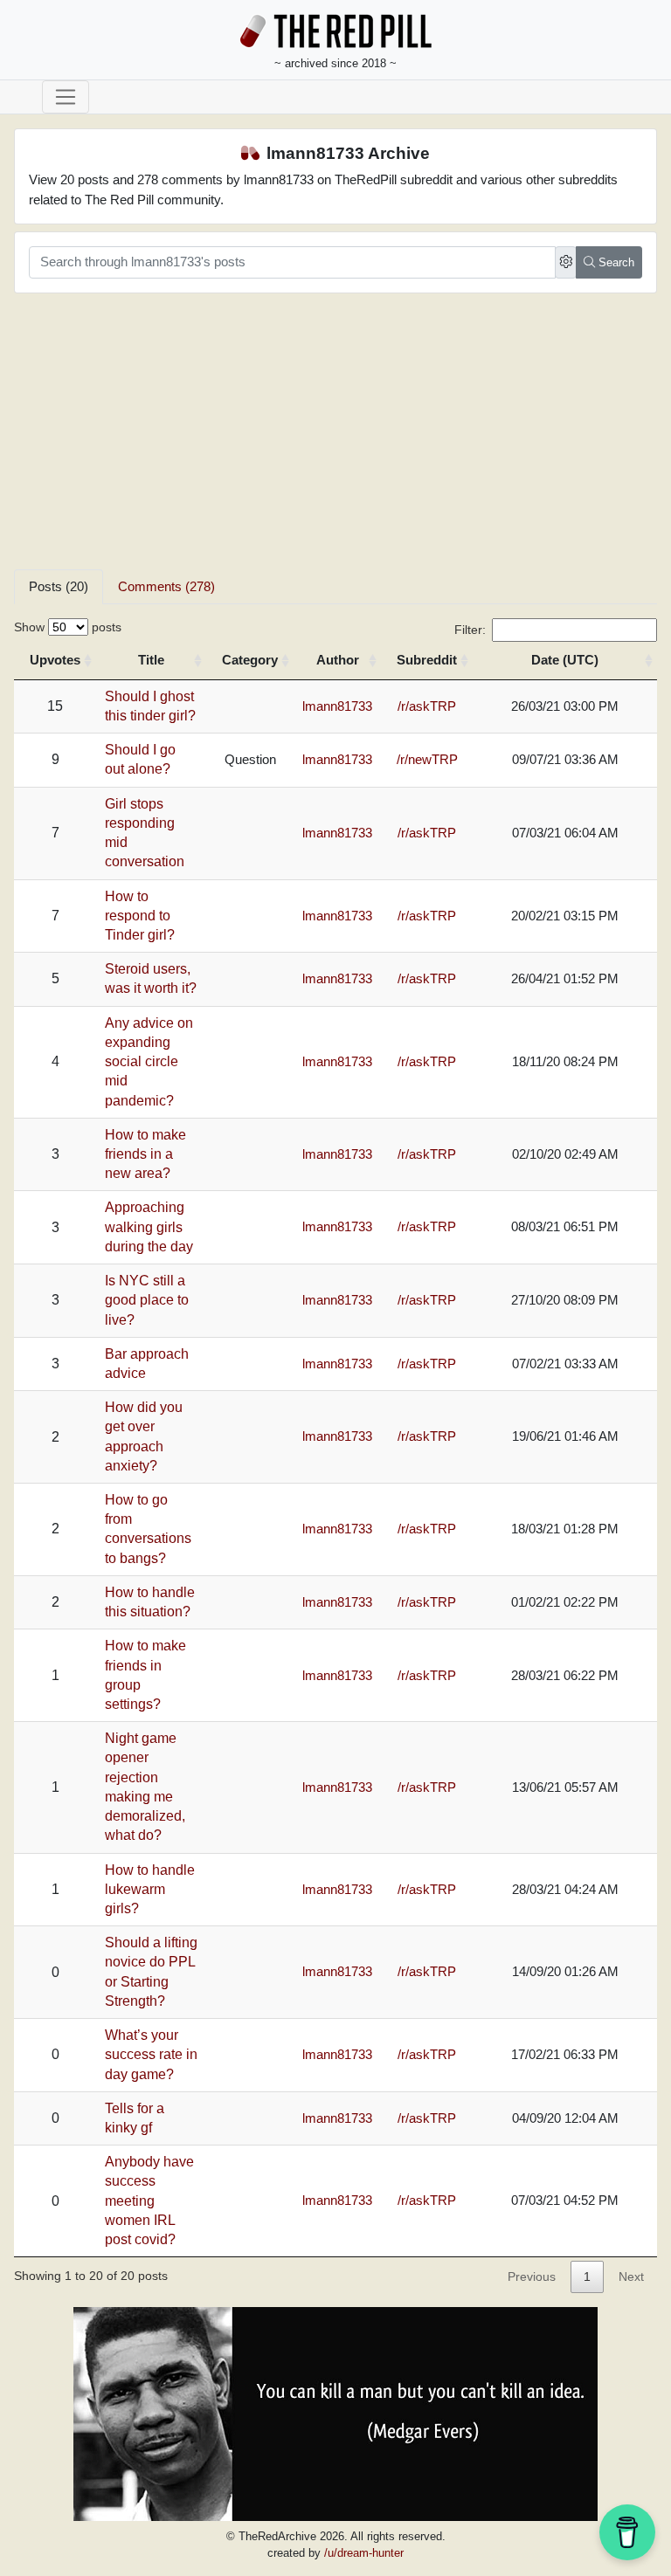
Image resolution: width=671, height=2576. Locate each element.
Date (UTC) (565, 660)
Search (615, 262)
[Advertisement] (335, 438)
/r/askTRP (427, 706)
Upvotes (55, 660)
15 (55, 706)
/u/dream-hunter (364, 2553)
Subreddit (427, 660)
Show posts (68, 627)
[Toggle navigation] (66, 97)
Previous (532, 2276)
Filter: (470, 630)
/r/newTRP (427, 759)
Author (338, 660)
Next (631, 2276)
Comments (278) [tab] (166, 586)
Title (151, 660)
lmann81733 (337, 706)
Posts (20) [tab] (59, 586)
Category (250, 660)
